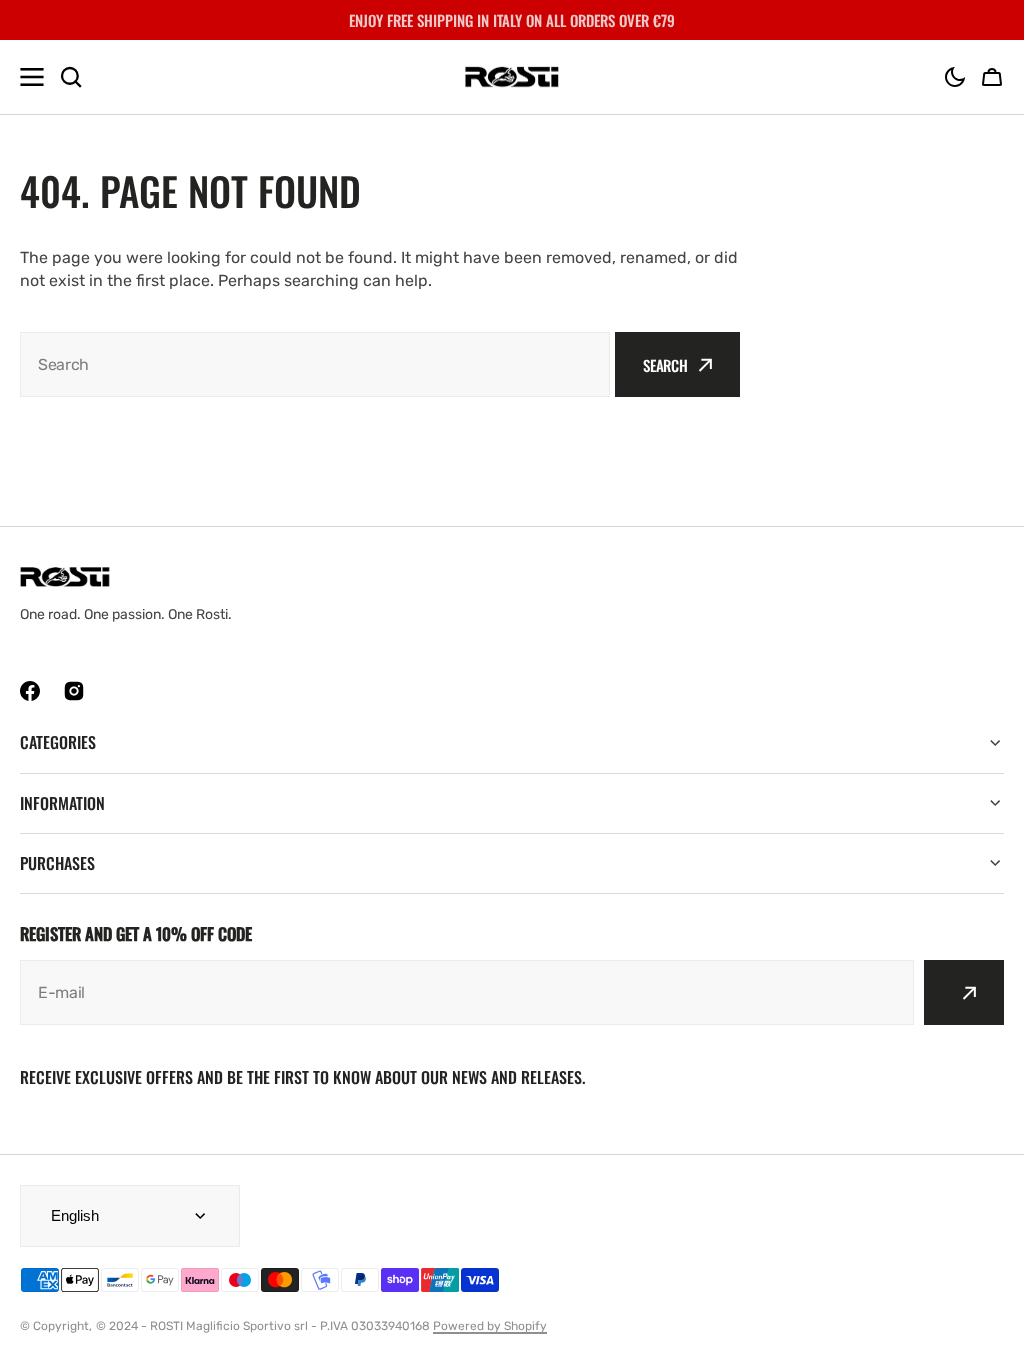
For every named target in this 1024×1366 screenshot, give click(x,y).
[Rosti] (512, 77)
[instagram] (74, 691)
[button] (955, 77)
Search (665, 365)
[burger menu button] (32, 77)
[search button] (71, 77)
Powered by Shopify (490, 1326)
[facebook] (30, 691)
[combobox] (315, 364)
